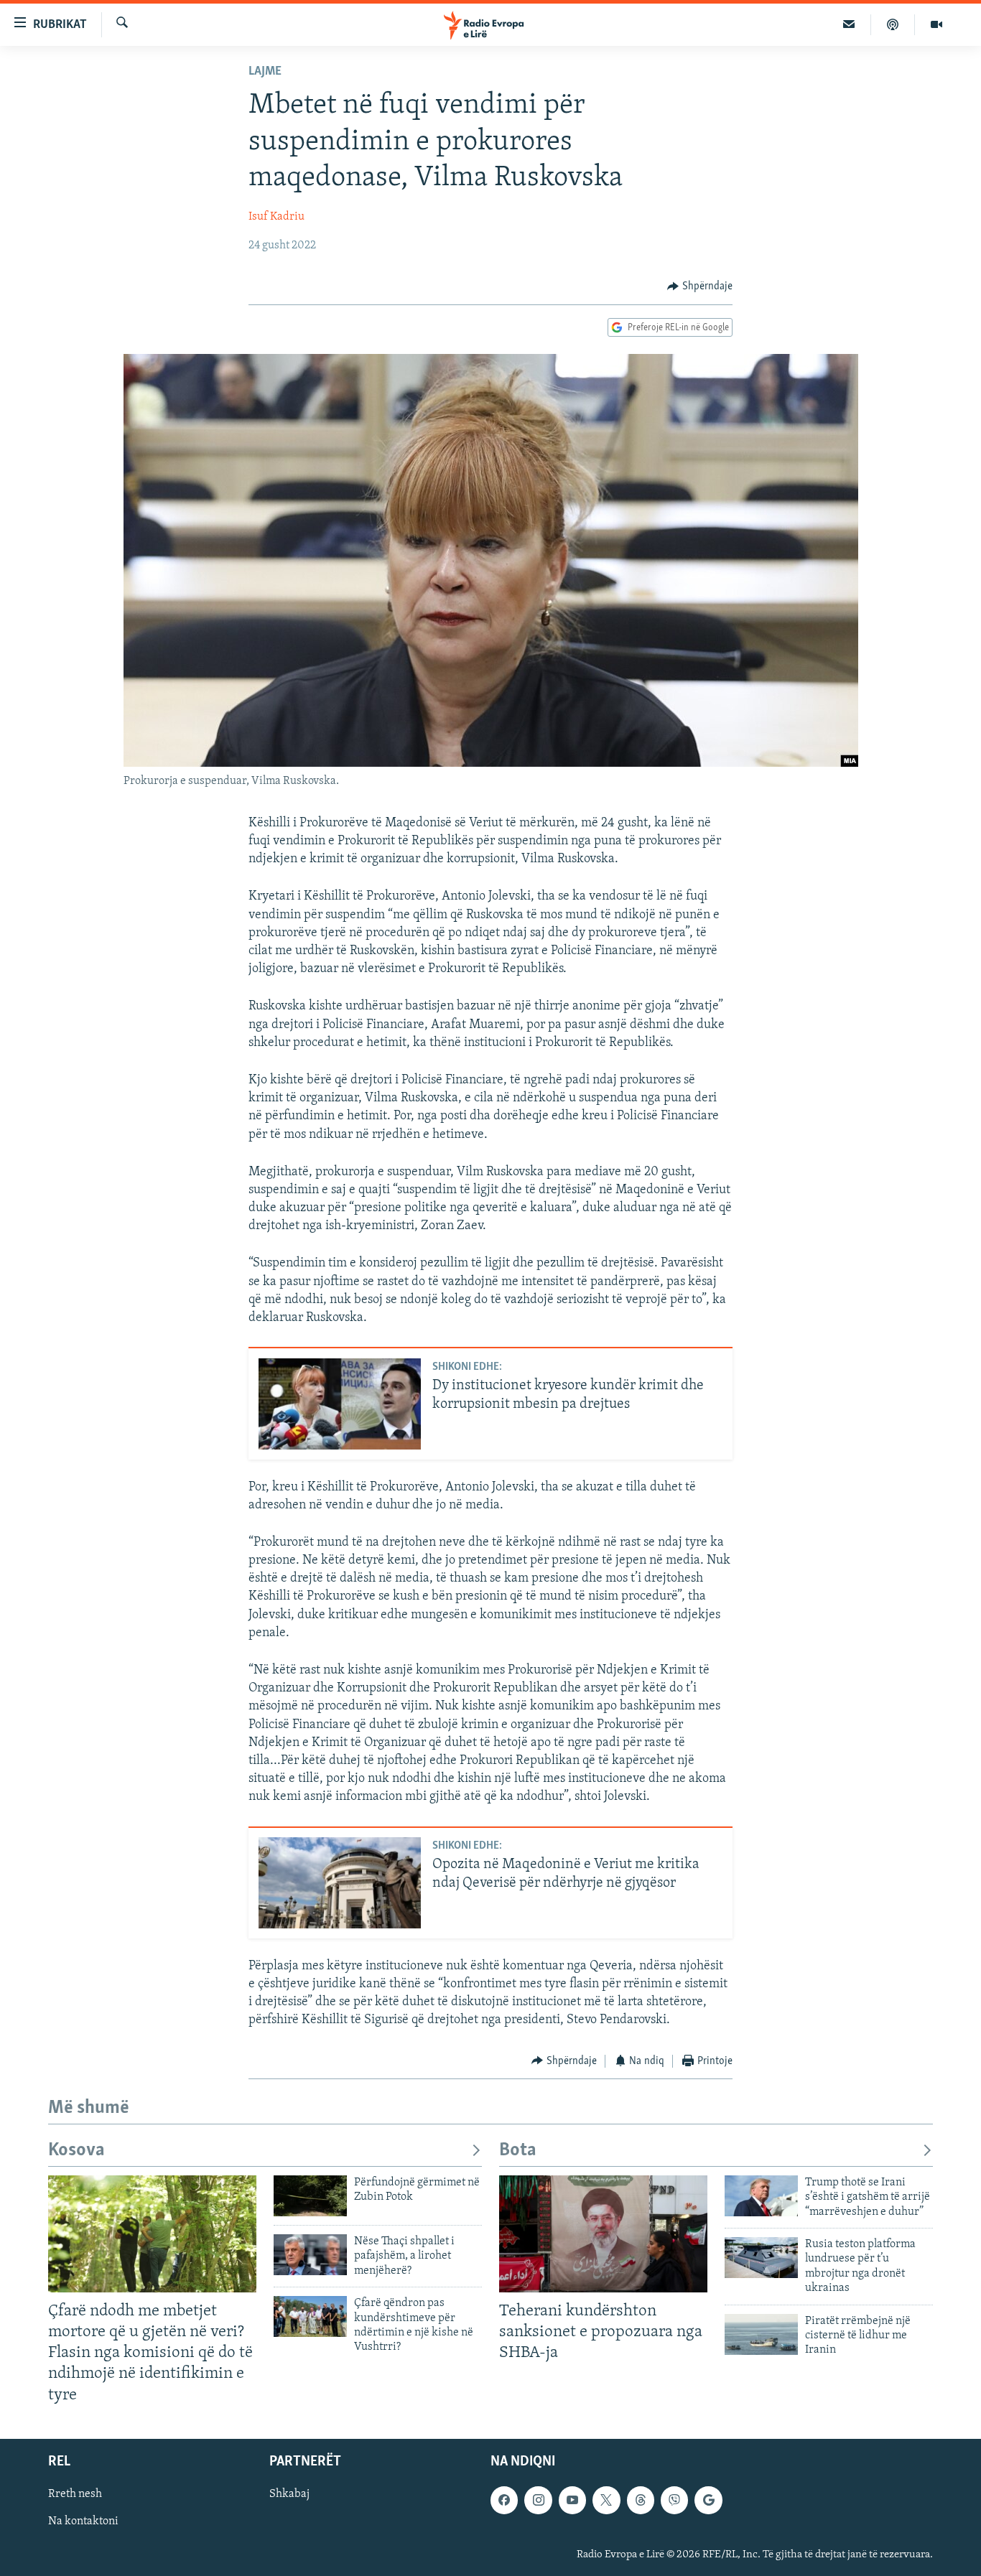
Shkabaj (289, 2494)
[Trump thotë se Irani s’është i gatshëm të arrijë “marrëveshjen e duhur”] (761, 2196)
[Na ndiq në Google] (708, 2500)
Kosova (76, 2151)
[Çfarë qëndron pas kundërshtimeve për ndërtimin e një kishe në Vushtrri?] (310, 2316)
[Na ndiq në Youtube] (572, 2500)
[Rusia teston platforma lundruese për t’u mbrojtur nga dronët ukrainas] (761, 2258)
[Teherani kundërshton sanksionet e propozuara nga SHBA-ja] (603, 2234)
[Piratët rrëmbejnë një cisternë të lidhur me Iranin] (761, 2334)
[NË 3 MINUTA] (849, 24)
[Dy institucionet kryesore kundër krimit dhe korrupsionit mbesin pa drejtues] (340, 1404)
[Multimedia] (936, 24)
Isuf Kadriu (276, 217)
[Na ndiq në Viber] (674, 2500)
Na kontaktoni (83, 2521)
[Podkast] (893, 24)
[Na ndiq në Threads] (641, 2500)
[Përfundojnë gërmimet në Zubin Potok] (310, 2196)
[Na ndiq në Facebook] (504, 2500)
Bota (518, 2151)
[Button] (700, 286)
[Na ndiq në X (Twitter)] (606, 2500)
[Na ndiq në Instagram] (538, 2500)
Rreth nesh (75, 2494)
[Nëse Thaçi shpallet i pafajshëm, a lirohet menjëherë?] (310, 2255)
